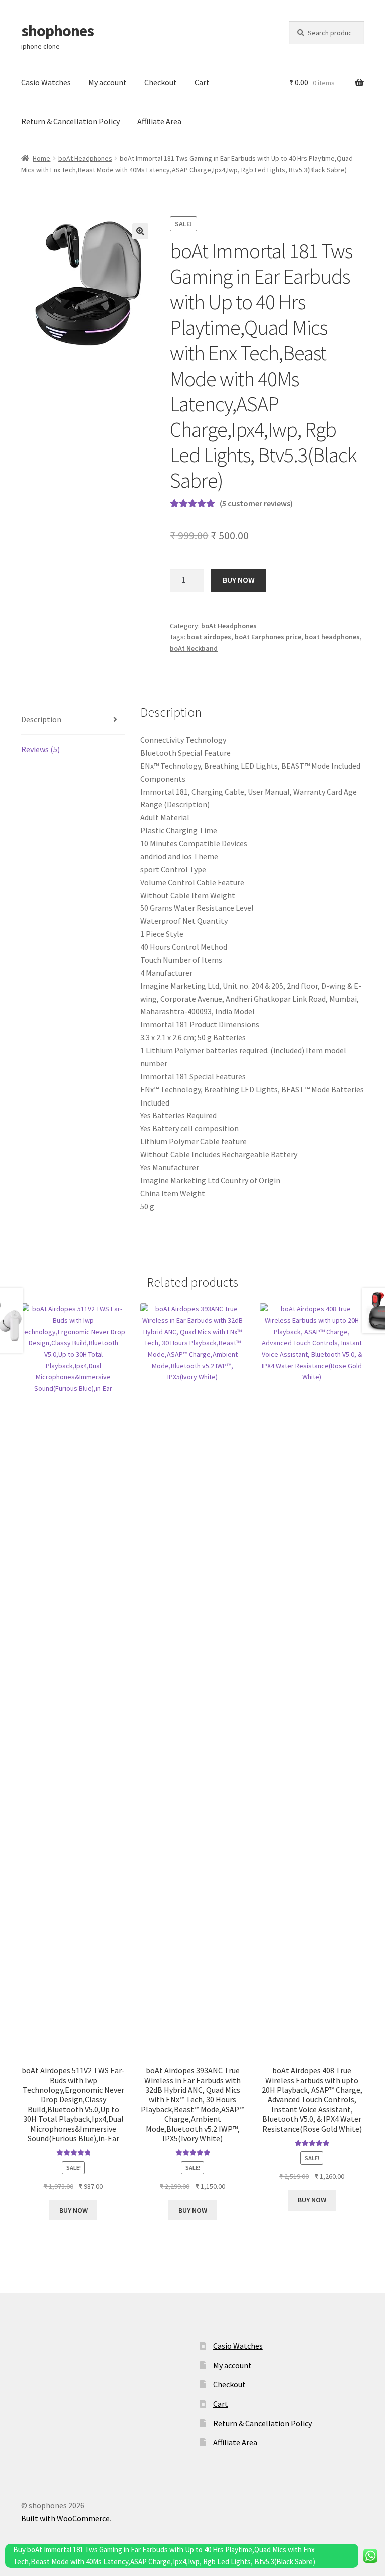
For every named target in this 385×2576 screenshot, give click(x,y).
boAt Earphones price (268, 637)
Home (41, 158)
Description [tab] (41, 719)
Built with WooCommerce (65, 2518)
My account (108, 82)
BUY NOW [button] (73, 2210)
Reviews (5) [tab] (40, 749)
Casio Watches (46, 82)
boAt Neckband (194, 648)
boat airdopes (209, 637)
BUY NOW (239, 580)
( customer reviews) (256, 503)
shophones (57, 31)
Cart (202, 82)
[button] (140, 231)
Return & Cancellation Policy (70, 121)
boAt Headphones (85, 158)
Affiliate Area (159, 121)
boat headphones (332, 637)
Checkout (161, 82)
